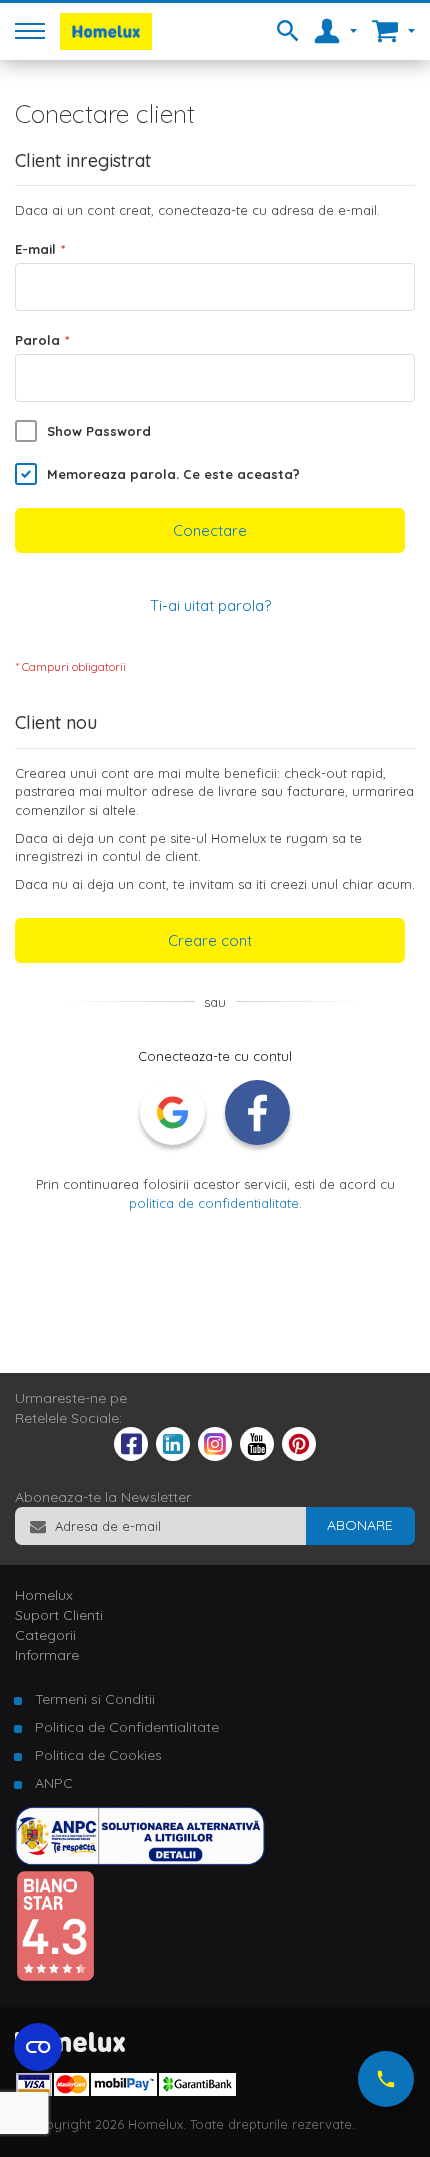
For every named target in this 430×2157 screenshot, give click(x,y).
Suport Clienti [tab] (59, 1615)
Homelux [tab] (44, 1595)
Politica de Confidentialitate (127, 1727)
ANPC (54, 1783)
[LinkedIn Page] (173, 1456)
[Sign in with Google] (172, 1112)
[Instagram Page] (215, 1456)
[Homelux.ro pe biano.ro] (55, 1977)
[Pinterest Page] (299, 1456)
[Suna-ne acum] (386, 2079)
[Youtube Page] (257, 1456)
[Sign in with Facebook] (257, 1112)
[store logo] (106, 31)
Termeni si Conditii (95, 1699)
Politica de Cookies (98, 1755)
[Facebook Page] (131, 1448)
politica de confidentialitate (214, 1203)
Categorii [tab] (45, 1635)
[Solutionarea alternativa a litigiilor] (140, 1860)
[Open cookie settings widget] (38, 2047)
